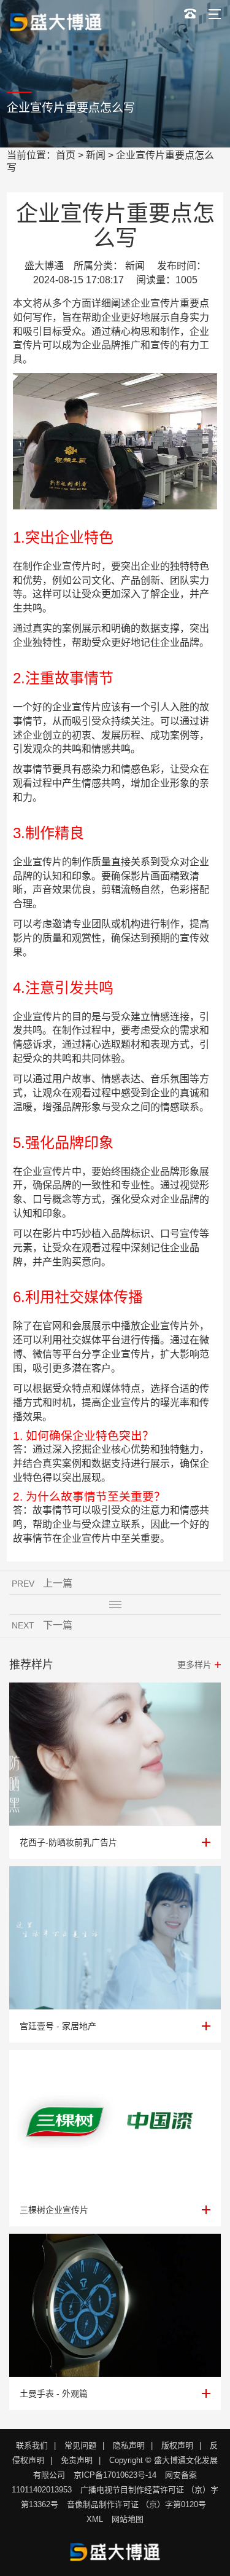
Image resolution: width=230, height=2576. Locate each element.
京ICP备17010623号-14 (115, 2475)
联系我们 (32, 2445)
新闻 (96, 155)
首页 (66, 155)
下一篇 (58, 1625)
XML (95, 2519)
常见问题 (80, 2445)
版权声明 (177, 2445)
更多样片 (194, 1665)
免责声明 (77, 2460)
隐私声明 (129, 2445)
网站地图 (128, 2519)
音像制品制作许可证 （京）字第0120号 (136, 2504)
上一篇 (58, 1583)
